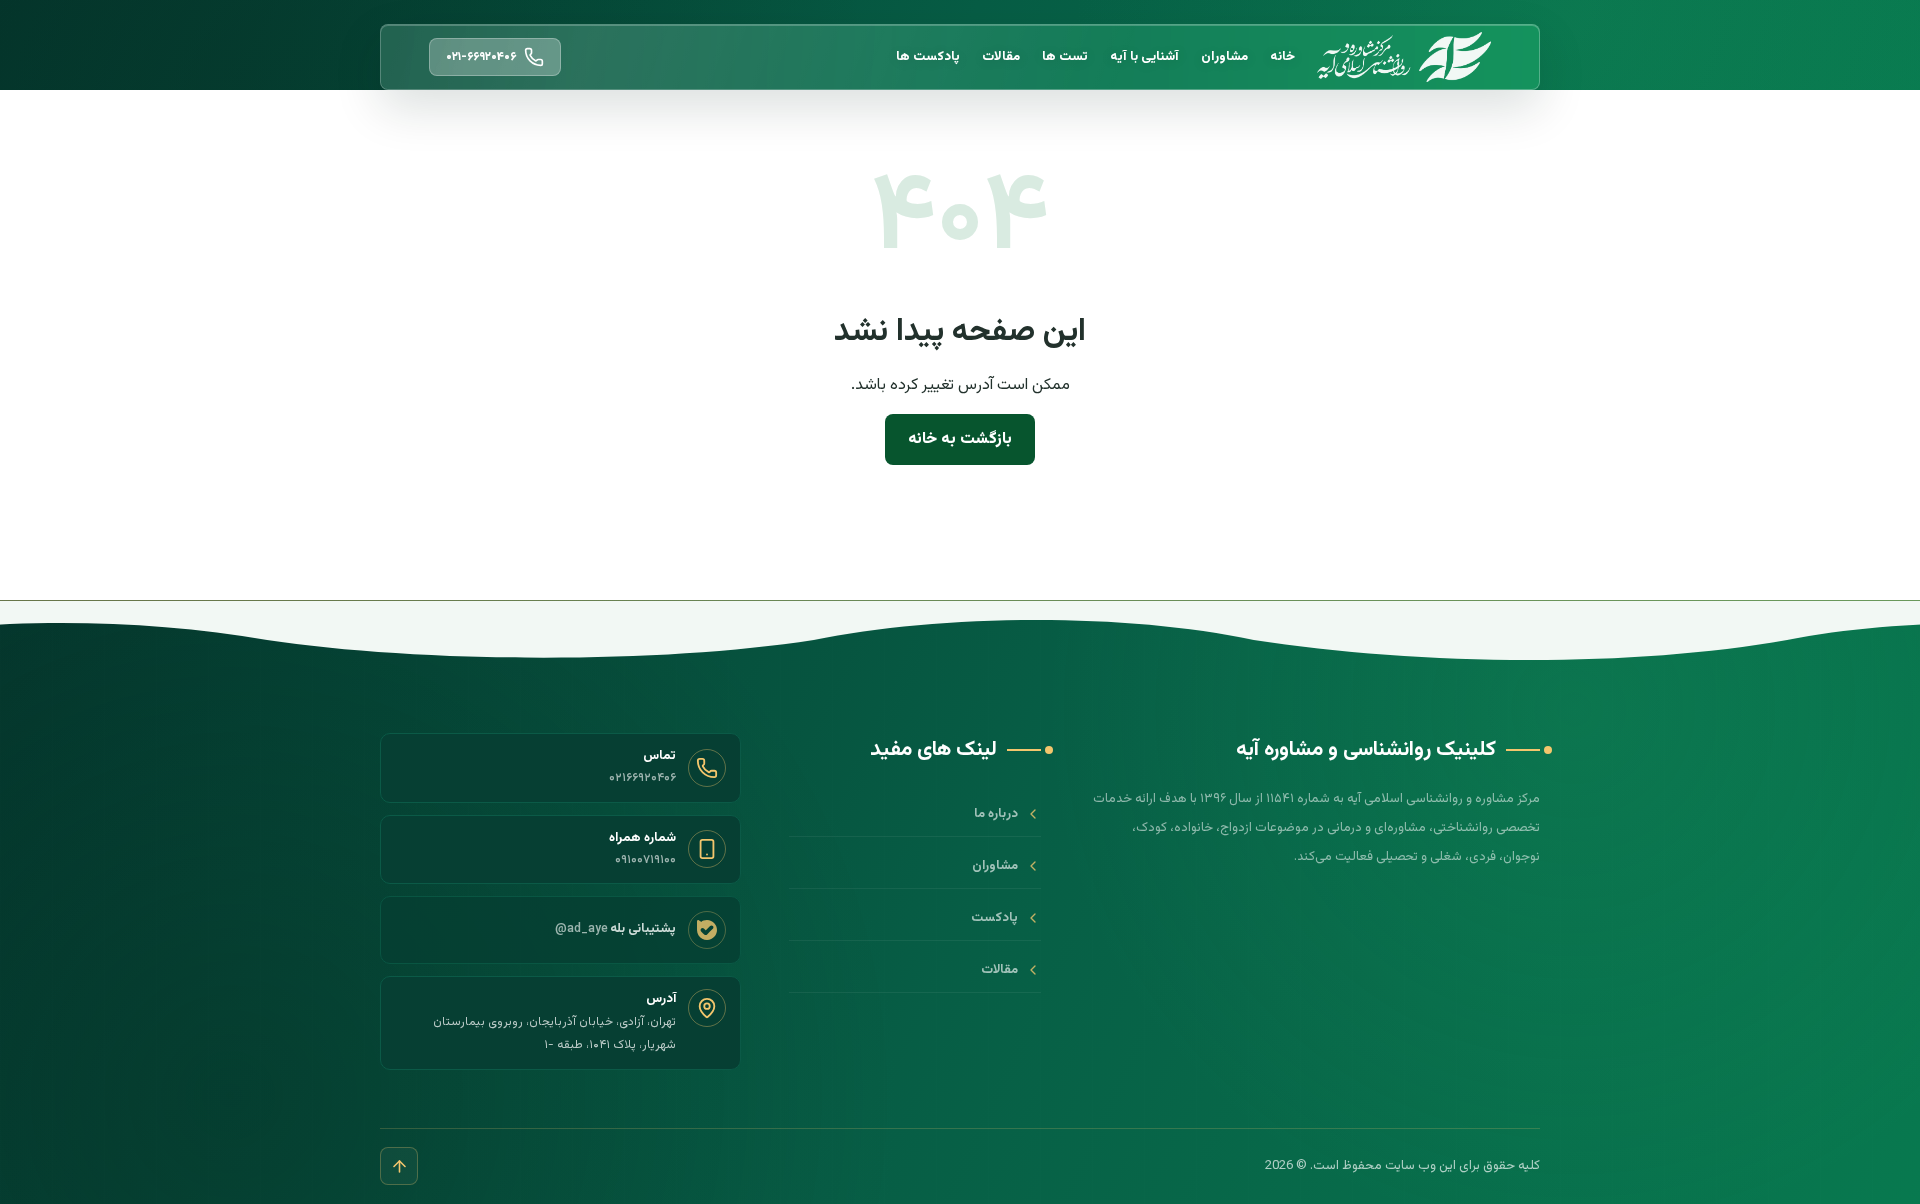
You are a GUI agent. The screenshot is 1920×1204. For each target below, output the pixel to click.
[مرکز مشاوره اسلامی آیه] (1404, 57)
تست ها (1065, 57)
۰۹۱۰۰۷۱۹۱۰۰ (645, 860)
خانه (1282, 57)
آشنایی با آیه (1144, 57)
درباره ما (996, 814)
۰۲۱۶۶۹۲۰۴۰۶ (642, 778)
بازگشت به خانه (960, 439)
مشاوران (1224, 57)
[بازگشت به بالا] (399, 1166)
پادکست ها (928, 57)
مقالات (1001, 57)
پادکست (994, 918)
